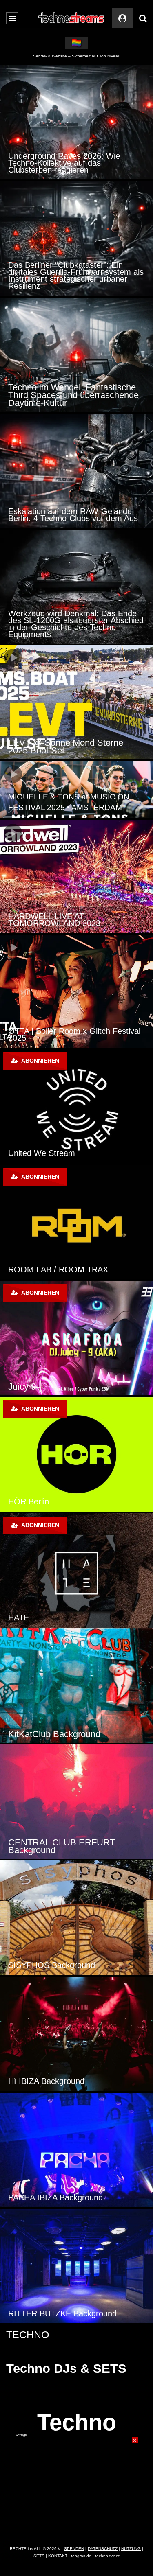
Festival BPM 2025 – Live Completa (73, 923)
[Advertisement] (77, 2488)
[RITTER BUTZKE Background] (76, 2266)
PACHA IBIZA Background (55, 2197)
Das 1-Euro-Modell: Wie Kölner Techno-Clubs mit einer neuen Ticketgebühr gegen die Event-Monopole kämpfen (64, 508)
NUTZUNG (131, 2549)
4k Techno (68, 1501)
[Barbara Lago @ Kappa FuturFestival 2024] (76, 702)
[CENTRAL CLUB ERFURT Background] (76, 1802)
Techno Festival (78, 1269)
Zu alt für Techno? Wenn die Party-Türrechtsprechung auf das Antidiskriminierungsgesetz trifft (72, 279)
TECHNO (28, 2335)
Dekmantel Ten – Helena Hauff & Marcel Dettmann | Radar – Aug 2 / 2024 (71, 1031)
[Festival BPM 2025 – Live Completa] (76, 876)
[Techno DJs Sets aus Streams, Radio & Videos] (71, 18)
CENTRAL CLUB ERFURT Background (62, 1846)
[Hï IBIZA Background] (76, 2034)
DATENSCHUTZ (103, 2549)
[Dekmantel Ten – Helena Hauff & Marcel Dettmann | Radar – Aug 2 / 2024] (76, 991)
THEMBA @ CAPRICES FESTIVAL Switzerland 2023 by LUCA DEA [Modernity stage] (70, 797)
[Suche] (143, 18)
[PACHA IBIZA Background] (76, 2150)
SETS (39, 2556)
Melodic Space (76, 1617)
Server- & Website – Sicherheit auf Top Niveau (77, 56)
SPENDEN (74, 2549)
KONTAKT (58, 2556)
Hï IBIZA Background (46, 2081)
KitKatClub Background (54, 1734)
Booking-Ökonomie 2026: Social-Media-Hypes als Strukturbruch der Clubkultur (76, 395)
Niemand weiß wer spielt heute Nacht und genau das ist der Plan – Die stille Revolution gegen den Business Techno (76, 624)
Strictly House (77, 1386)
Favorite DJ (71, 1153)
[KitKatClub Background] (76, 1686)
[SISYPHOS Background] (76, 1918)
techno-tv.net (107, 2556)
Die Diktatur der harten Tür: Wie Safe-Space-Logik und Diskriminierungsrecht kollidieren (66, 163)
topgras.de (81, 2556)
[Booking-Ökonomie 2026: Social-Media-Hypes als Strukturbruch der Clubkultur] (76, 355)
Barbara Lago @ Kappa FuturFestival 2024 (55, 746)
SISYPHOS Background (52, 1965)
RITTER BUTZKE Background (62, 2313)
